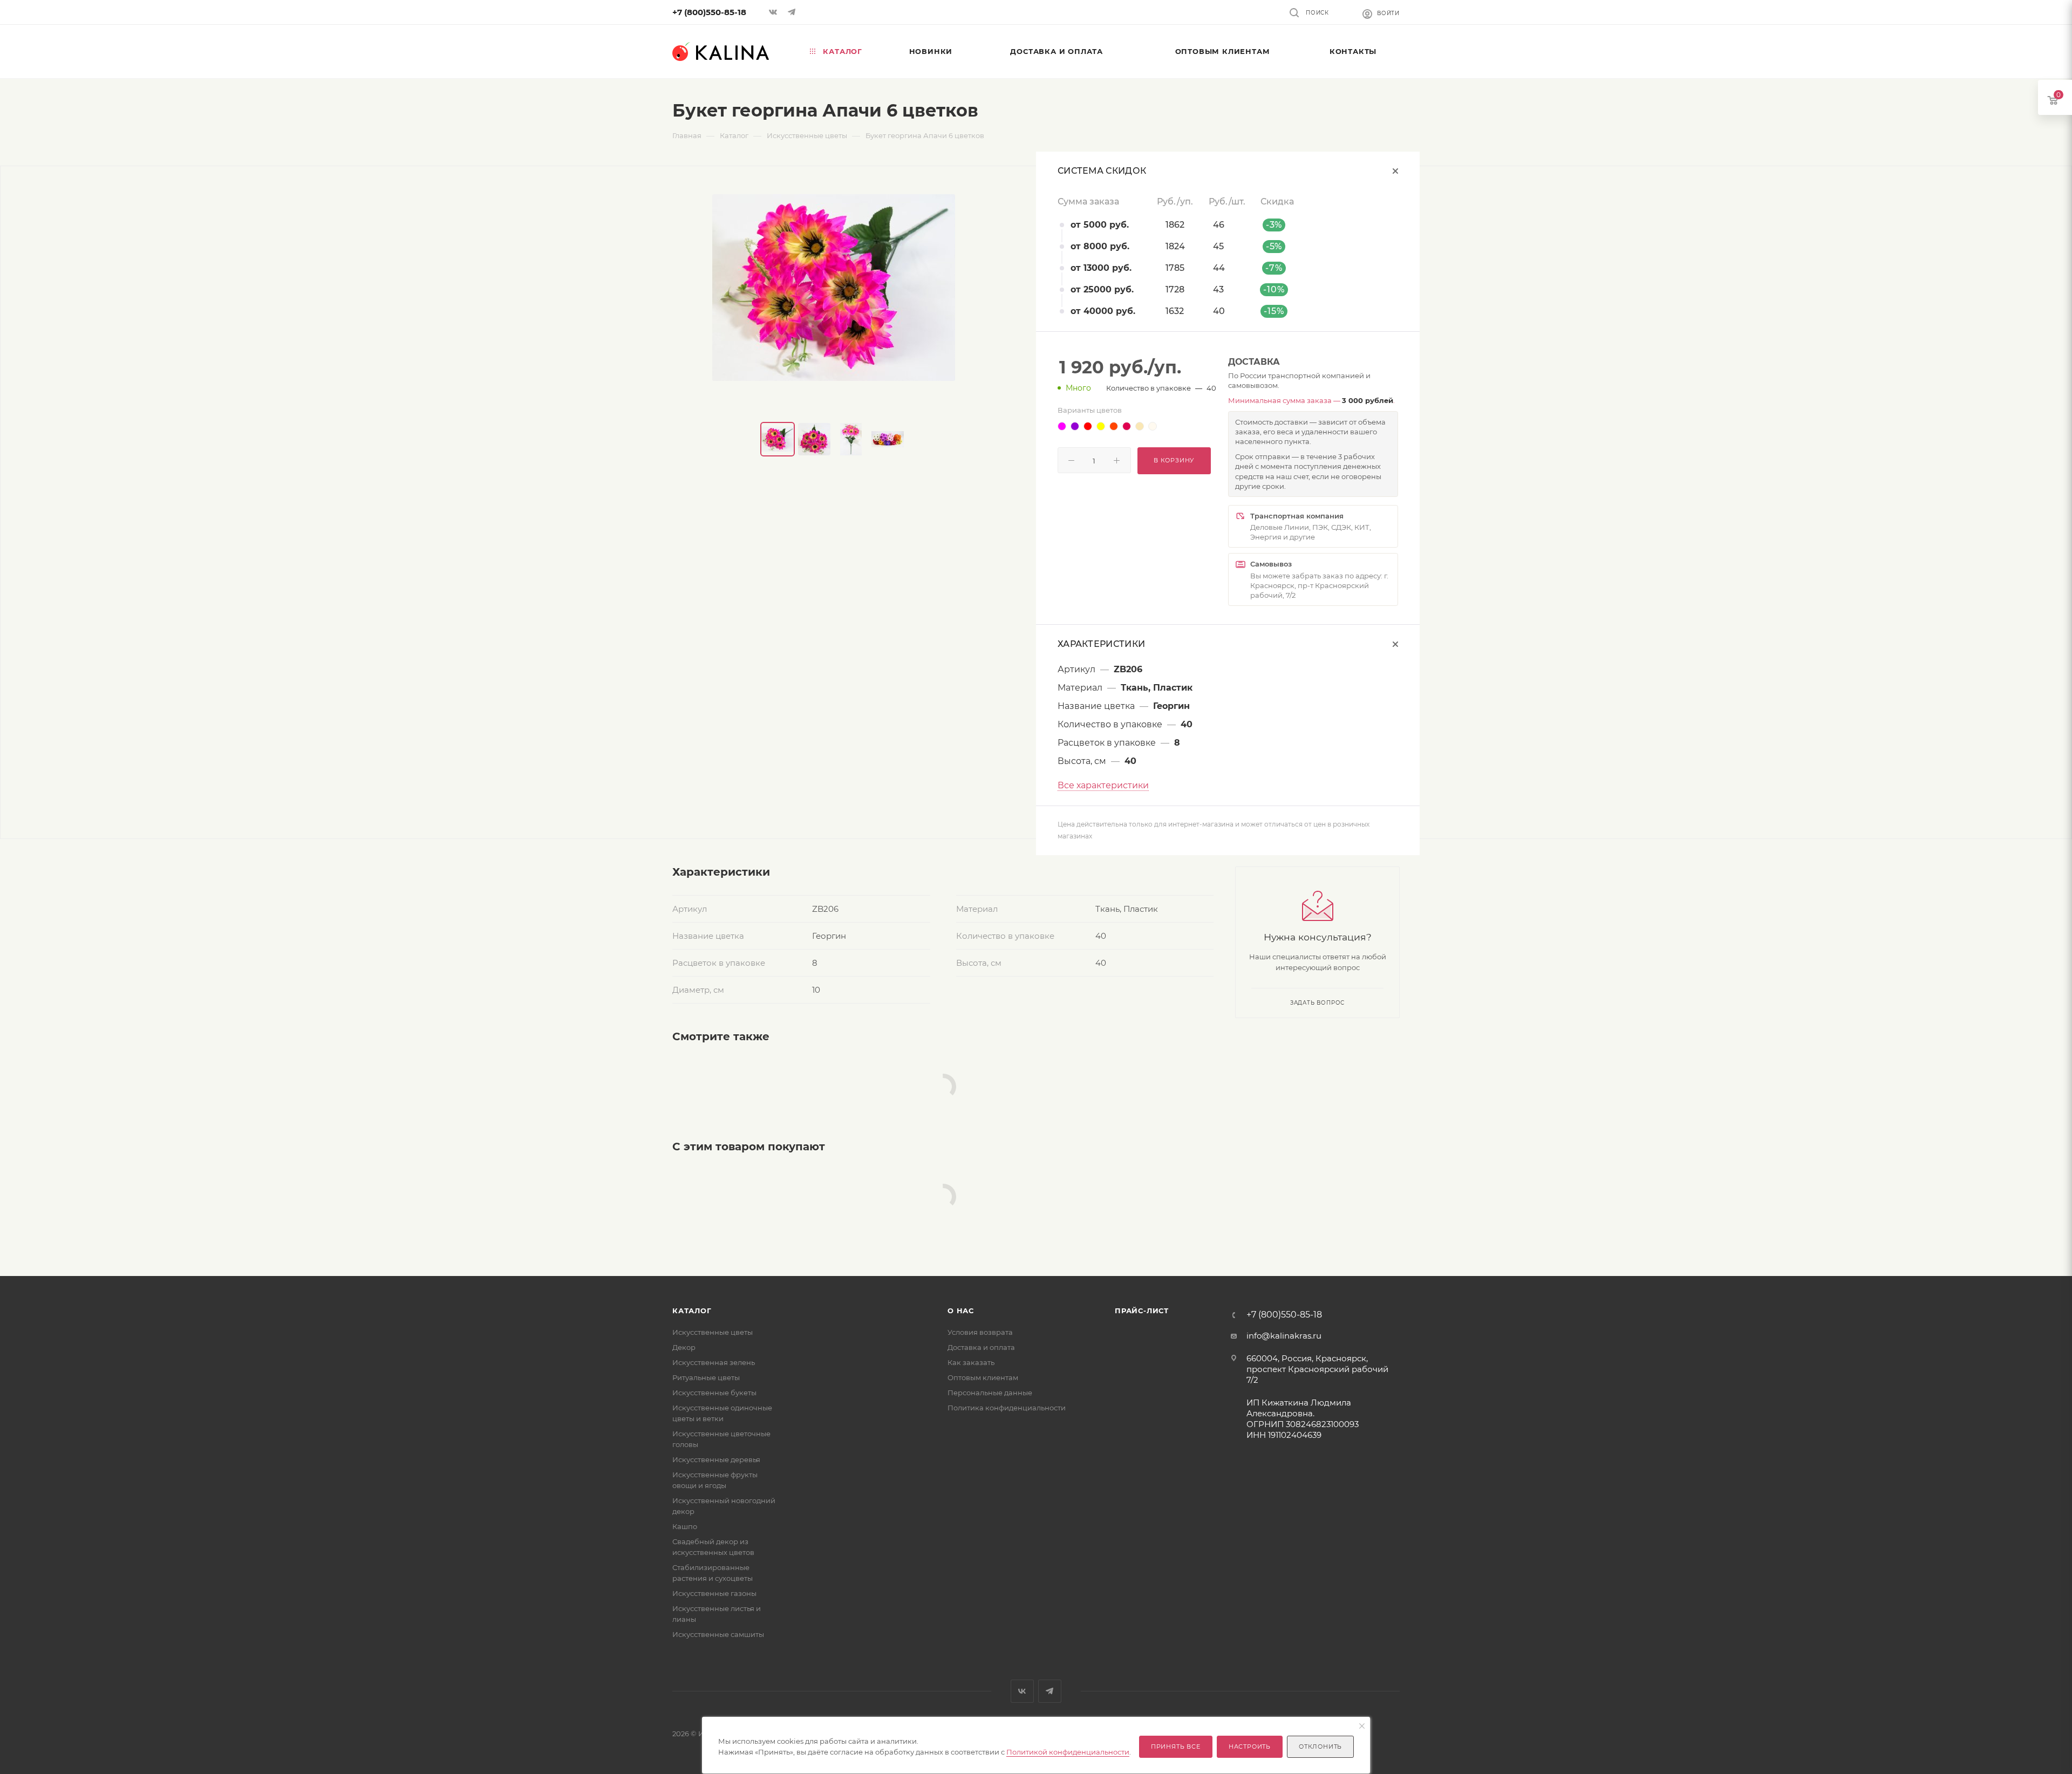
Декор (684, 1347)
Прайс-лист (1142, 1311)
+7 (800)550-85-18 (709, 12)
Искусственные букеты (714, 1393)
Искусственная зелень (714, 1362)
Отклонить (1320, 1746)
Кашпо (685, 1526)
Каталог (692, 1311)
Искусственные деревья (716, 1459)
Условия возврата (980, 1332)
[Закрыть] (1362, 1727)
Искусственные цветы (713, 1332)
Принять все (1176, 1746)
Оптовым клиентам (983, 1377)
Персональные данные (990, 1393)
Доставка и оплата (981, 1347)
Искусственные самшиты (718, 1634)
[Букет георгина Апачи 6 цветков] (834, 288)
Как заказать (971, 1362)
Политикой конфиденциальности (1068, 1752)
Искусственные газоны (714, 1593)
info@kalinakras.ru (1284, 1336)
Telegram (1050, 1691)
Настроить (1250, 1746)
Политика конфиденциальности (1007, 1408)
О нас (961, 1311)
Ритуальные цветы (706, 1377)
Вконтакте (1022, 1691)
